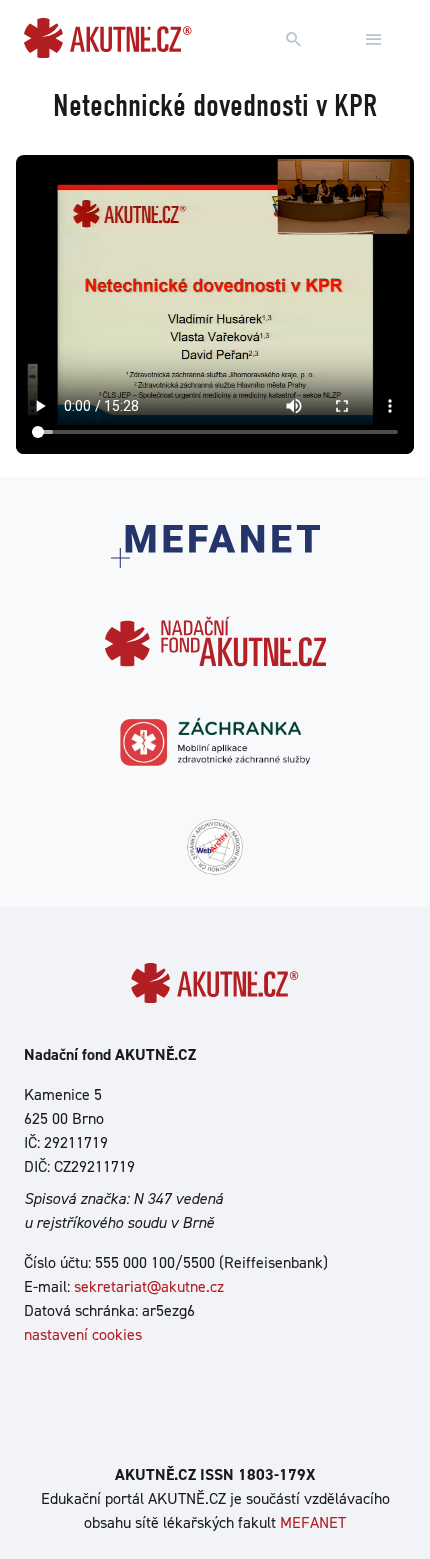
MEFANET (313, 1522)
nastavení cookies (83, 1334)
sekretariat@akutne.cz (149, 1286)
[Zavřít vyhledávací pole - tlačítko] (374, 40)
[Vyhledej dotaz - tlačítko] (294, 40)
